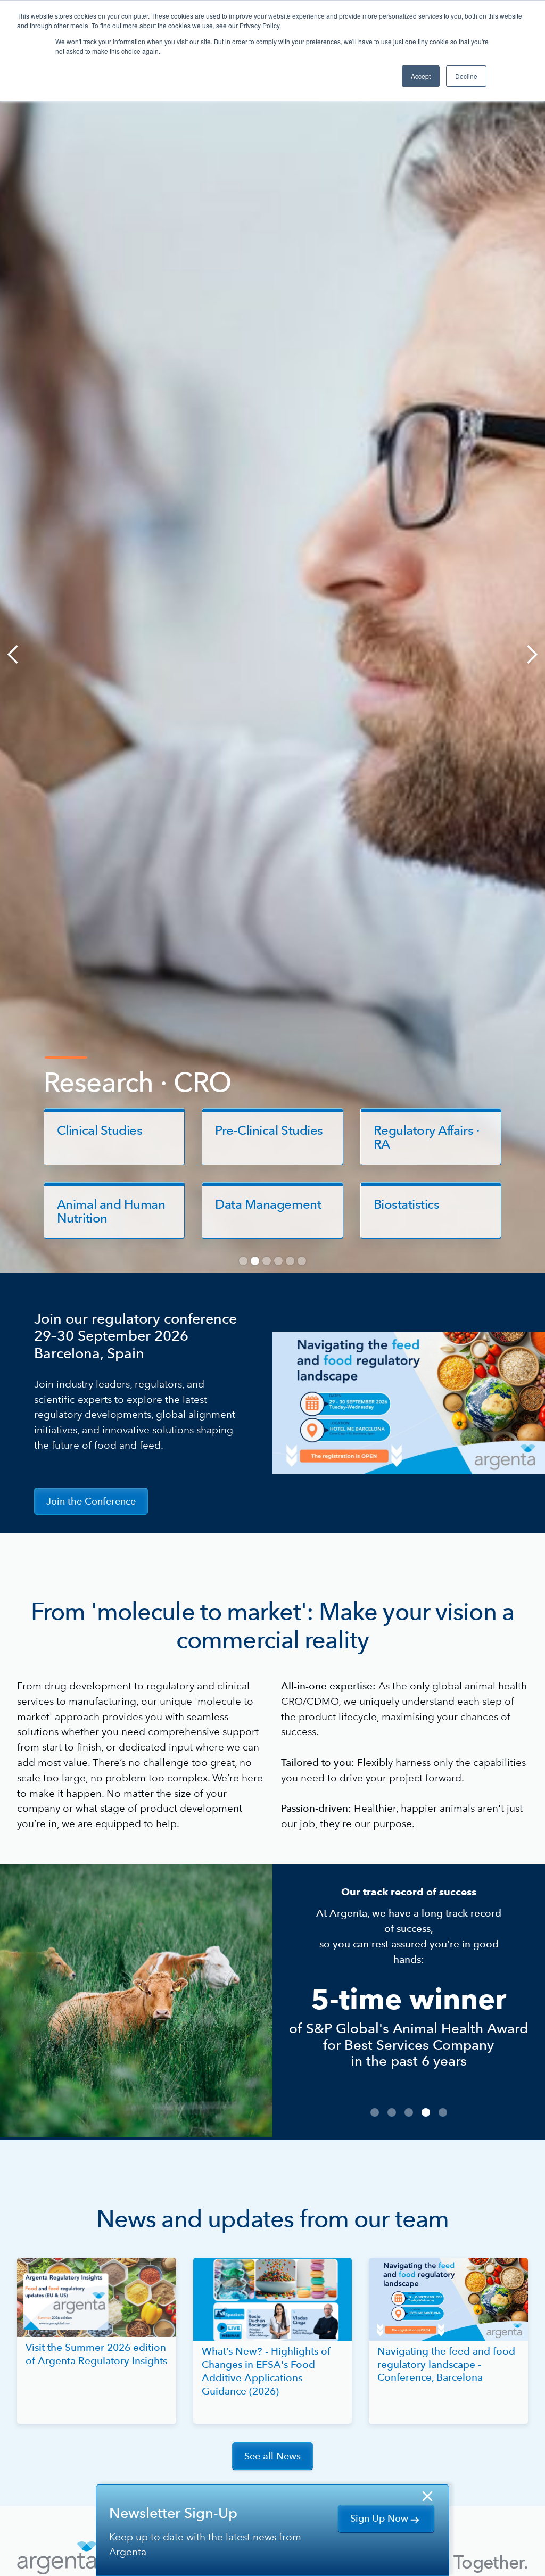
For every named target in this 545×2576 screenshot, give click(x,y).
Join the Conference (91, 1501)
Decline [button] (466, 76)
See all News (272, 2456)
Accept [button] (421, 76)
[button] (21, 654)
